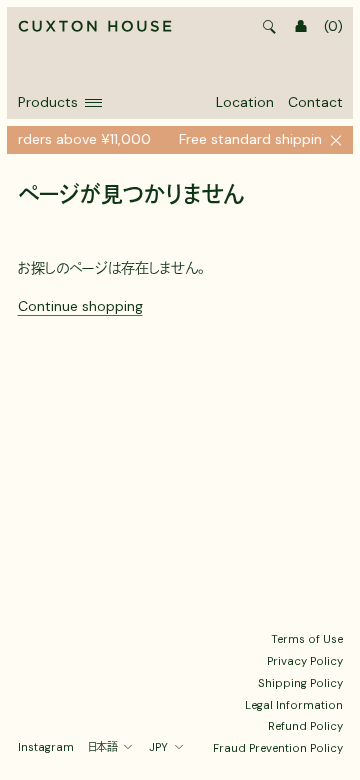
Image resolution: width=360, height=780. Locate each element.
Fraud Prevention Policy (278, 748)
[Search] (270, 27)
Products (48, 102)
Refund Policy (305, 726)
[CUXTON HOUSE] (95, 27)
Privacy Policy (305, 661)
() (333, 26)
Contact (315, 102)
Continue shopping (80, 306)
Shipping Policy (300, 683)
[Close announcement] (336, 140)
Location (245, 102)
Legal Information (294, 705)
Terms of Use (307, 639)
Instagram (46, 747)
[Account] (301, 27)
